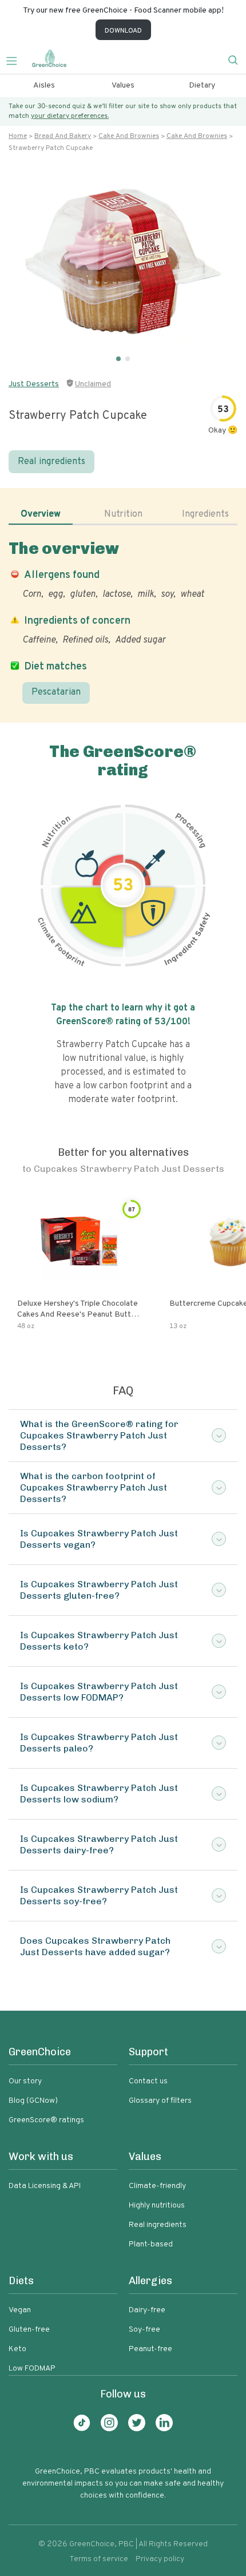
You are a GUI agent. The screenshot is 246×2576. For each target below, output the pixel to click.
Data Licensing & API (45, 2186)
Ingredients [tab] (205, 514)
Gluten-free (29, 2330)
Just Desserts (34, 384)
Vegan (20, 2310)
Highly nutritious (157, 2206)
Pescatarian (56, 692)
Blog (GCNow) (33, 2101)
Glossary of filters (160, 2101)
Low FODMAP (32, 2369)
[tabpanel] (123, 621)
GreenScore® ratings (46, 2120)
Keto (17, 2349)
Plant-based (151, 2244)
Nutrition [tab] (123, 514)
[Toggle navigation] (16, 60)
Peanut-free (150, 2349)
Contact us (148, 2081)
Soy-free (144, 2330)
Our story (25, 2081)
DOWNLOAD (123, 31)
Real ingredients (51, 462)
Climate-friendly (157, 2186)
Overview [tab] (41, 514)
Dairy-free (147, 2310)
